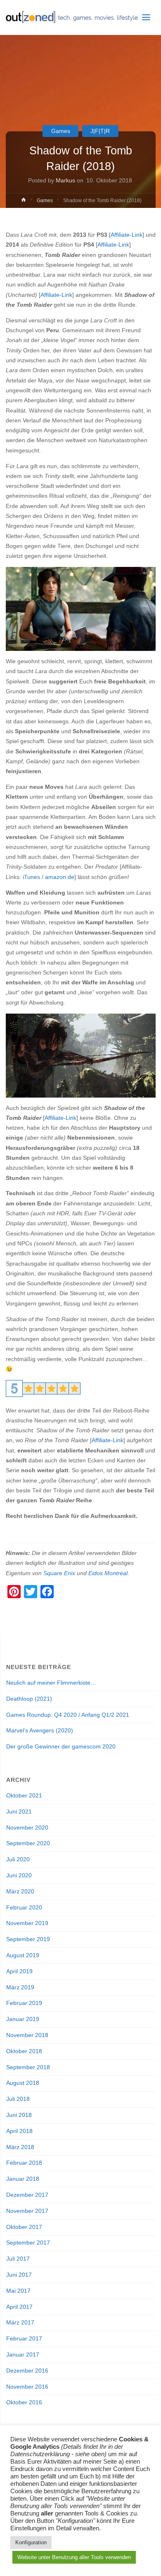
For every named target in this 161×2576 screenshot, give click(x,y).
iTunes (31, 877)
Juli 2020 (18, 1859)
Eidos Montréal (108, 1573)
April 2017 (19, 2307)
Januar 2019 (23, 2019)
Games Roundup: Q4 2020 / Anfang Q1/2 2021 (68, 1715)
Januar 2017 (23, 2355)
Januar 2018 (23, 2179)
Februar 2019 (24, 2003)
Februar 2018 (24, 2163)
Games (61, 131)
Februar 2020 (24, 1908)
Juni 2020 (19, 1875)
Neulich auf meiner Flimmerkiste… (51, 1683)
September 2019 (28, 1939)
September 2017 (28, 2243)
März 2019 (20, 1987)
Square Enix (59, 1573)
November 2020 (27, 1828)
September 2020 (28, 1843)
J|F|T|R (100, 131)
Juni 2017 (19, 2275)
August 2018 (23, 2083)
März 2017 (20, 2323)
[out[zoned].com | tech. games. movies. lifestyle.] (72, 17)
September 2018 (28, 2067)
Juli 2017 (18, 2259)
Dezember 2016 (27, 2371)
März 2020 (20, 1892)
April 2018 (19, 2131)
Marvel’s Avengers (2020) (40, 1731)
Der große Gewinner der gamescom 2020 (61, 1747)
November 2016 (27, 2387)
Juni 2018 (19, 2115)
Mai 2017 (18, 2291)
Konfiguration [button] (31, 2542)
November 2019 (27, 1923)
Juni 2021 (19, 1812)
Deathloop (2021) (29, 1699)
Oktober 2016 (24, 2402)
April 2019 (19, 1971)
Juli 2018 (18, 2099)
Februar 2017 (24, 2339)
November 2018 (27, 2035)
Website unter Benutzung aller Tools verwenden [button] (74, 2557)
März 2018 (20, 2147)
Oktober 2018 (24, 2051)
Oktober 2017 (24, 2227)
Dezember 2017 (27, 2195)
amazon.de (60, 877)
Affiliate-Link (127, 235)
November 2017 (27, 2211)
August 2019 (23, 1955)
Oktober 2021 (24, 1796)
